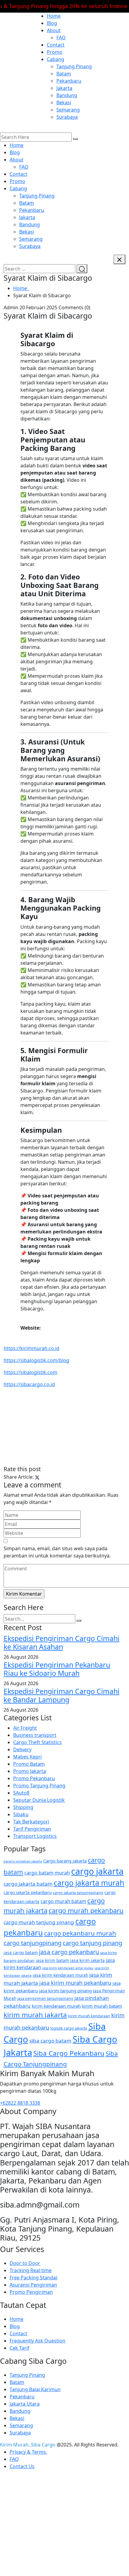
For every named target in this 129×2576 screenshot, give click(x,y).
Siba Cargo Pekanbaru (69, 2053)
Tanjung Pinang (74, 66)
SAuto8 (21, 1793)
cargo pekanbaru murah (80, 1933)
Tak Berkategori (31, 1822)
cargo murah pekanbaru (86, 1910)
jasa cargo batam (21, 1953)
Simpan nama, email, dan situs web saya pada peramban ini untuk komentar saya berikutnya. (57, 1552)
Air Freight (25, 1728)
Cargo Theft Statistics (37, 1742)
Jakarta (64, 88)
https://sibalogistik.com (30, 1372)
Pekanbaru (69, 81)
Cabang (55, 59)
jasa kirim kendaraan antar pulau (68, 1968)
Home (54, 16)
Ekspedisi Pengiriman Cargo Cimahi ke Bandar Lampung (61, 1695)
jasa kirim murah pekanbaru (75, 1983)
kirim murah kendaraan (89, 2016)
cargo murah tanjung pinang (39, 1922)
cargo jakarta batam (28, 1884)
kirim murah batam (102, 2006)
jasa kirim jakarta (87, 1960)
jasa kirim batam (52, 1960)
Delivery (22, 1749)
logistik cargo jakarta (69, 2028)
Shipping (23, 1807)
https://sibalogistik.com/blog (36, 1360)
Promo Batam (29, 1764)
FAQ (61, 38)
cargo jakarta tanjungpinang (78, 1893)
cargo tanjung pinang (92, 1943)
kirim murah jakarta (35, 2015)
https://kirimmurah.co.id (31, 1348)
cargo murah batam (63, 1901)
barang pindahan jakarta (23, 1861)
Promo (55, 52)
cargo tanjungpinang (33, 1943)
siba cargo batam (50, 2041)
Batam (64, 74)
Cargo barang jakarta (65, 1861)
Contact (56, 45)
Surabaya (67, 117)
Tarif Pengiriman (32, 1829)
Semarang (68, 110)
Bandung (67, 95)
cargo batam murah (47, 1873)
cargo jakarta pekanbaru (28, 1892)
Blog (52, 23)
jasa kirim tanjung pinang (65, 1991)
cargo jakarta (97, 1871)
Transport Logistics (35, 1836)
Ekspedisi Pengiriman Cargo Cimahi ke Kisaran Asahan (61, 1642)
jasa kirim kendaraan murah (60, 1975)
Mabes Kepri (27, 1757)
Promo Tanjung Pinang (39, 1786)
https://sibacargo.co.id (29, 1384)
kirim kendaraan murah (56, 2006)
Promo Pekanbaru (34, 1778)
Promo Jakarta (30, 1771)
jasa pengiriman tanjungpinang (45, 1998)
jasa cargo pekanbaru (69, 1952)
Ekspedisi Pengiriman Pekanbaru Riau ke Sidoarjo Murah (57, 1669)
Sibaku (21, 1814)
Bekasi (64, 102)
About (54, 30)
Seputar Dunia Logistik (39, 1800)
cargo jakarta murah (89, 1883)
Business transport (35, 1735)
